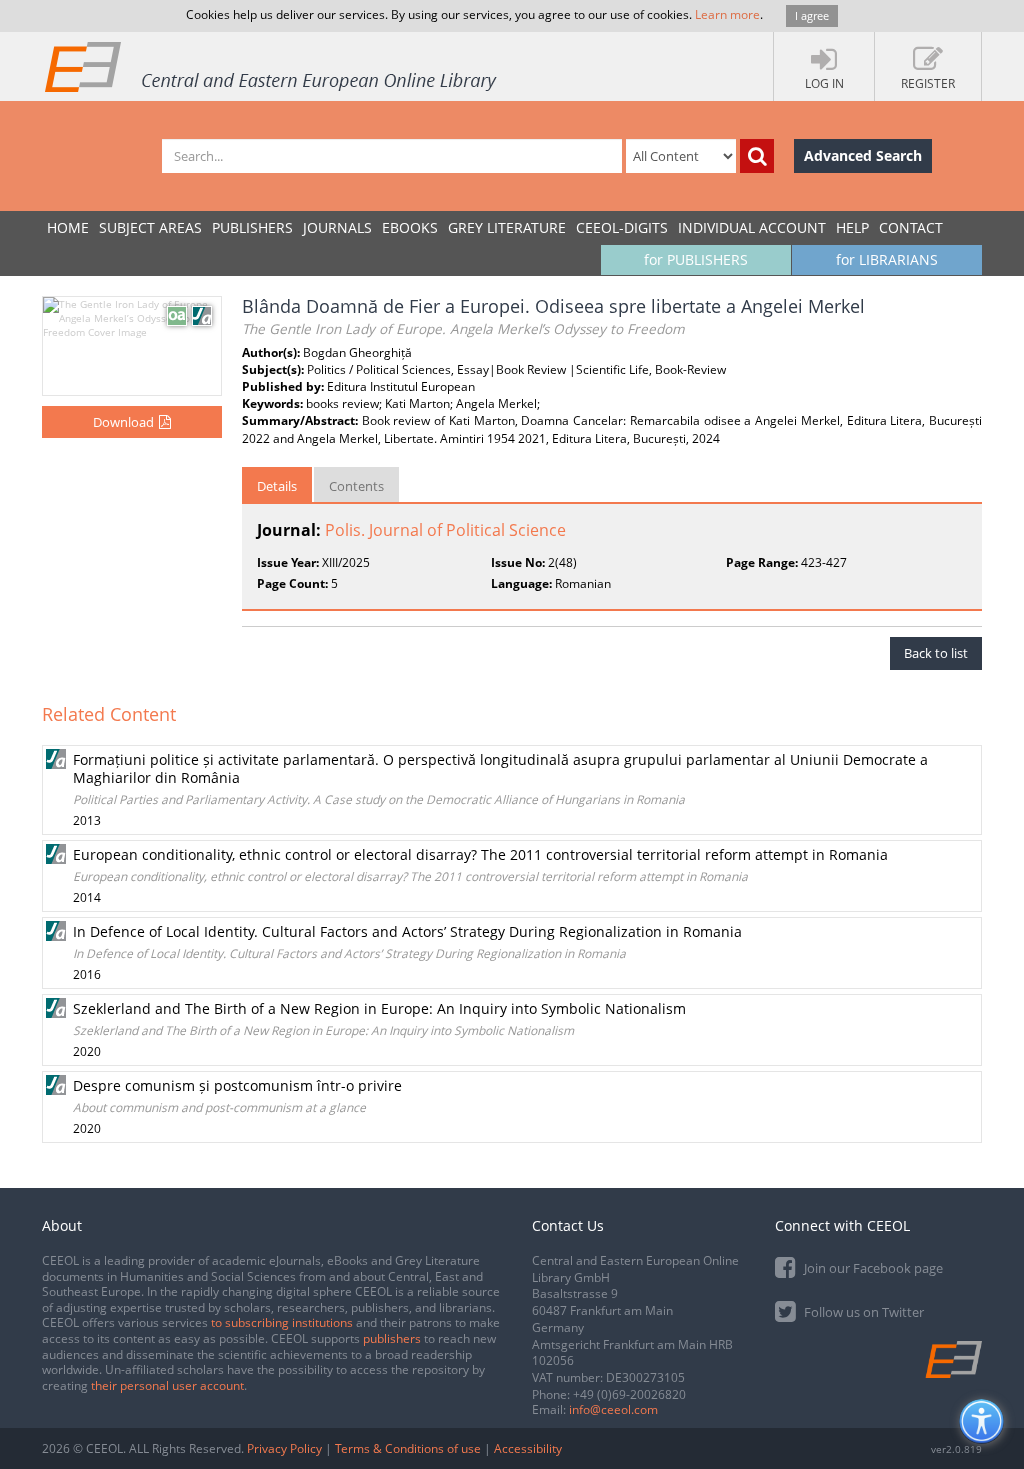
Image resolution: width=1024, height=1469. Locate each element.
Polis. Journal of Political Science (445, 530)
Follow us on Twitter (862, 1312)
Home (68, 227)
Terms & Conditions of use (408, 1448)
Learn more (727, 14)
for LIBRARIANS (887, 259)
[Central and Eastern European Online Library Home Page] (272, 66)
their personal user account (167, 1385)
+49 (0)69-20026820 (629, 1394)
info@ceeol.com (613, 1409)
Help (852, 227)
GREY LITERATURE (507, 227)
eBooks (410, 227)
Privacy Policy (284, 1448)
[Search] (757, 156)
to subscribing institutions (282, 1322)
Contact (911, 227)
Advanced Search (863, 155)
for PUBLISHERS (696, 259)
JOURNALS (337, 227)
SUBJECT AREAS (150, 227)
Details (277, 486)
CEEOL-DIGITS (622, 227)
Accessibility (528, 1448)
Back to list (936, 653)
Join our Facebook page (872, 1268)
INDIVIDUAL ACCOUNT (752, 227)
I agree (812, 15)
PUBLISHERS (252, 227)
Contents (356, 486)
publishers (392, 1338)
